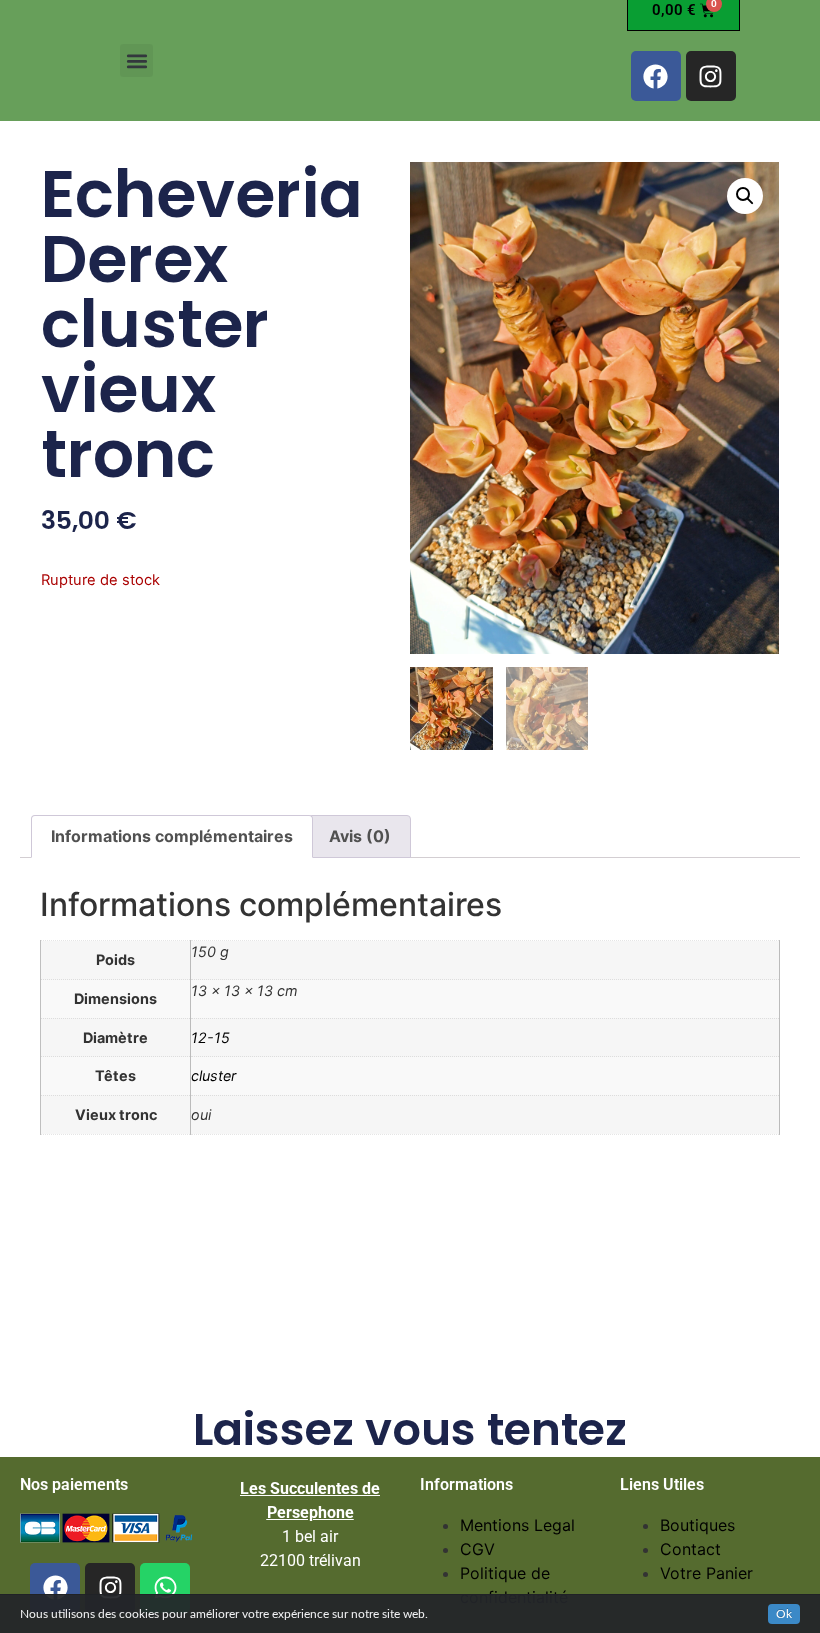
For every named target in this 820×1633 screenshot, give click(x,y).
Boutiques (697, 1525)
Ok (784, 1614)
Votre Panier (706, 1573)
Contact (690, 1549)
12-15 (210, 1037)
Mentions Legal (517, 1525)
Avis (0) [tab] (360, 836)
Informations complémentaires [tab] (172, 836)
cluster (213, 1075)
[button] (136, 60)
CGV (477, 1549)
